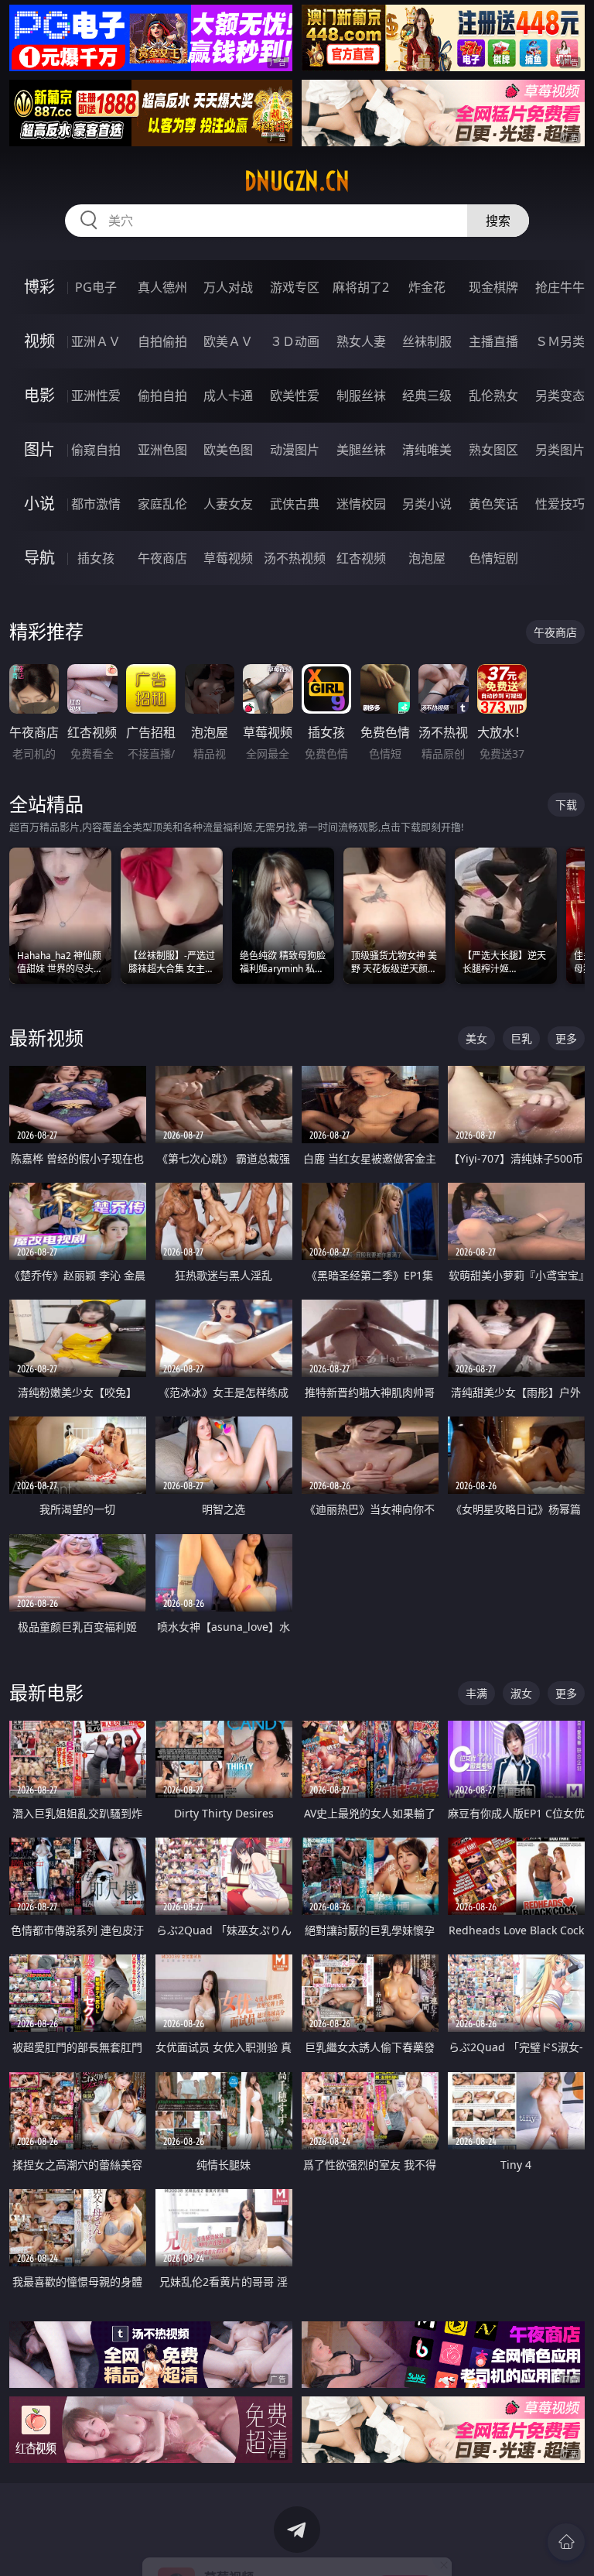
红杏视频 (361, 558)
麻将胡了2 (361, 287)
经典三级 (427, 396)
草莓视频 (228, 558)
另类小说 (427, 504)
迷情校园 (361, 504)
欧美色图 (228, 450)
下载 (566, 805)
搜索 (498, 221)
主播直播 (493, 341)
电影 (39, 395)
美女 (476, 1038)
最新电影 (46, 1692)
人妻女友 (228, 504)
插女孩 (96, 558)
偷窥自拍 (96, 450)
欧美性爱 (295, 396)
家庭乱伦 (162, 504)
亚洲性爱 (96, 396)
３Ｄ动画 (295, 341)
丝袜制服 (427, 341)
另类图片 (560, 450)
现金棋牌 (493, 287)
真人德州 (162, 287)
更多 (566, 1038)
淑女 (521, 1693)
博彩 (39, 287)
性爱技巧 (560, 504)
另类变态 (560, 396)
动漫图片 (295, 450)
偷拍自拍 (162, 396)
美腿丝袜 (361, 450)
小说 (39, 504)
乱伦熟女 (493, 396)
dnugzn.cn (297, 181)
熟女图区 (493, 450)
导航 (39, 558)
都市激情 (96, 504)
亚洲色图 (162, 450)
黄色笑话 (493, 504)
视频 (39, 341)
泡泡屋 (427, 558)
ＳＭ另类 (560, 341)
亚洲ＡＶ (96, 341)
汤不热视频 (295, 558)
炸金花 (427, 287)
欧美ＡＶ (228, 341)
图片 (39, 449)
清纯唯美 (427, 450)
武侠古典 (295, 504)
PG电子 (96, 287)
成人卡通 (228, 396)
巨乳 (521, 1038)
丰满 (476, 1693)
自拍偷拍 (162, 341)
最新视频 (46, 1038)
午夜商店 (162, 558)
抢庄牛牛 (560, 287)
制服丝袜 (361, 396)
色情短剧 (493, 558)
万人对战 (228, 287)
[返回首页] (566, 2542)
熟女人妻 (361, 341)
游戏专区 (295, 287)
